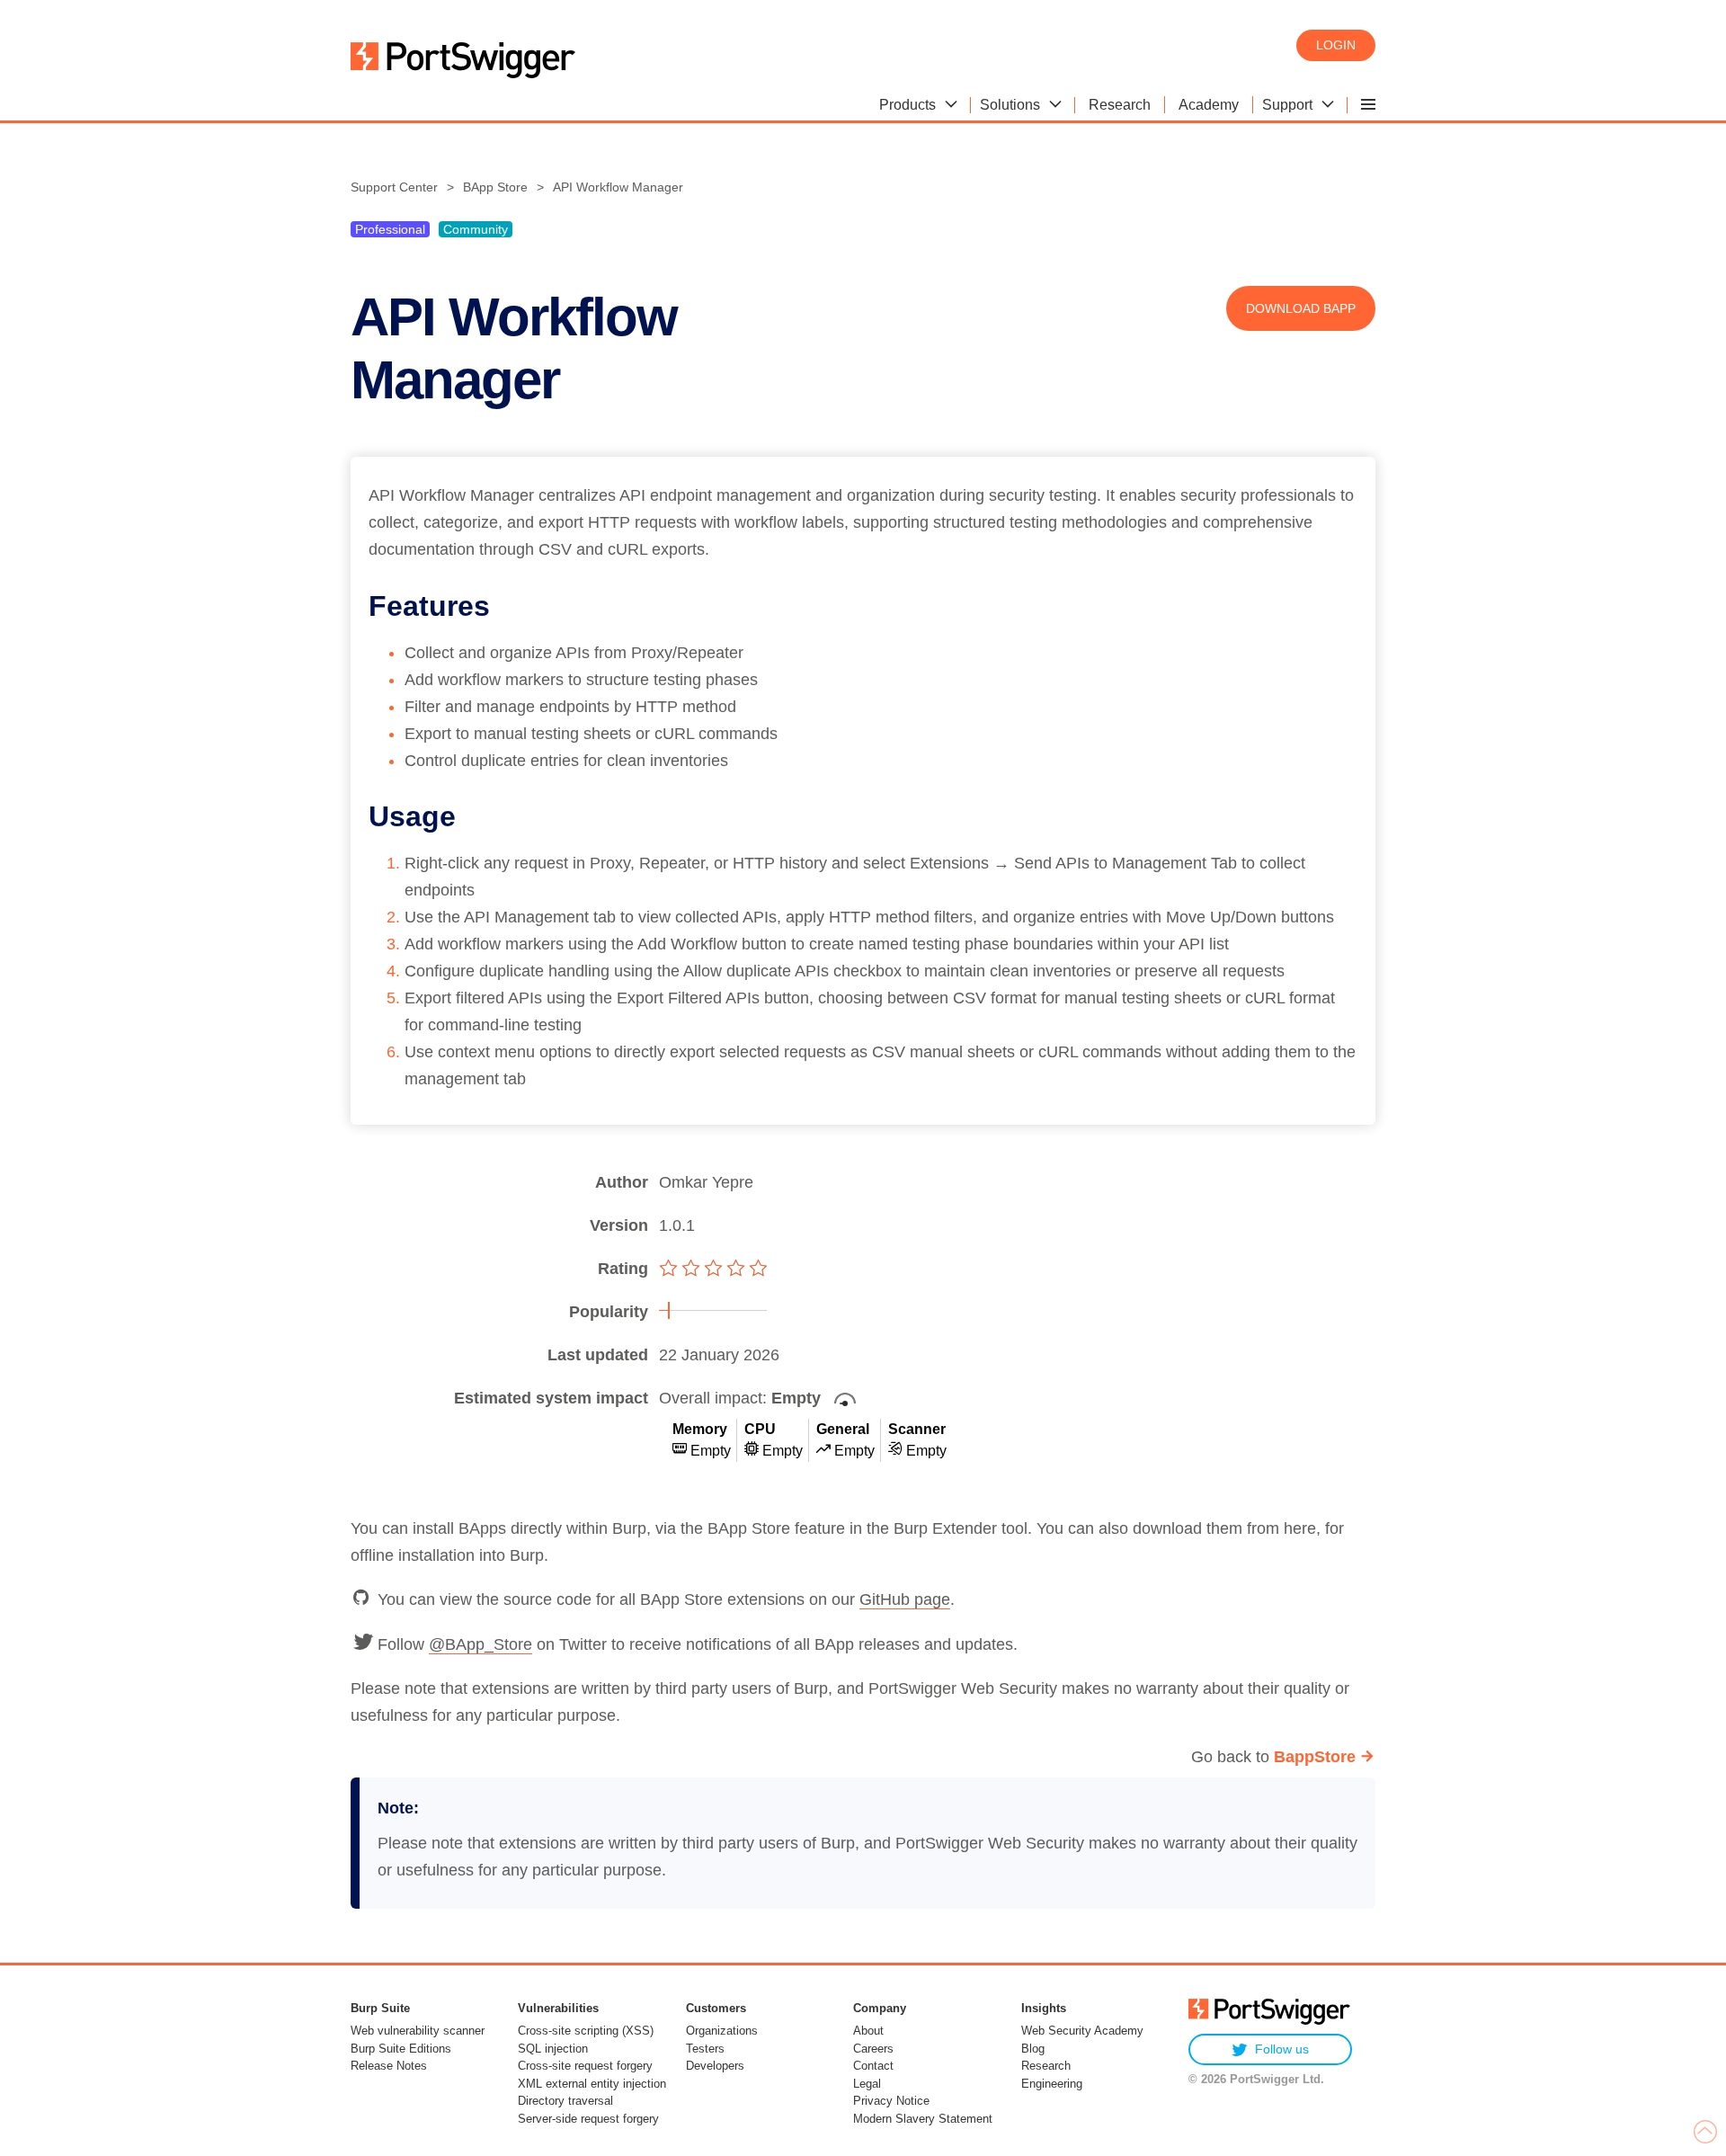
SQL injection (553, 2049)
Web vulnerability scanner (418, 2031)
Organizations (722, 2031)
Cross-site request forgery (585, 2066)
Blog (1033, 2049)
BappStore (1315, 1757)
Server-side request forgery (588, 2119)
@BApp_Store (480, 1644)
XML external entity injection (592, 2084)
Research (1046, 2066)
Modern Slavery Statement (923, 2119)
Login (1336, 45)
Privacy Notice (891, 2101)
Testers (705, 2049)
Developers (715, 2066)
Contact (873, 2066)
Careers (873, 2049)
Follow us (1282, 2049)
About (868, 2031)
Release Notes (389, 2066)
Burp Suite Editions (401, 2049)
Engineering (1052, 2084)
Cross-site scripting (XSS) (586, 2031)
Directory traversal (565, 2101)
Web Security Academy (1082, 2031)
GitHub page (905, 1599)
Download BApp (1301, 308)
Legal (867, 2084)
